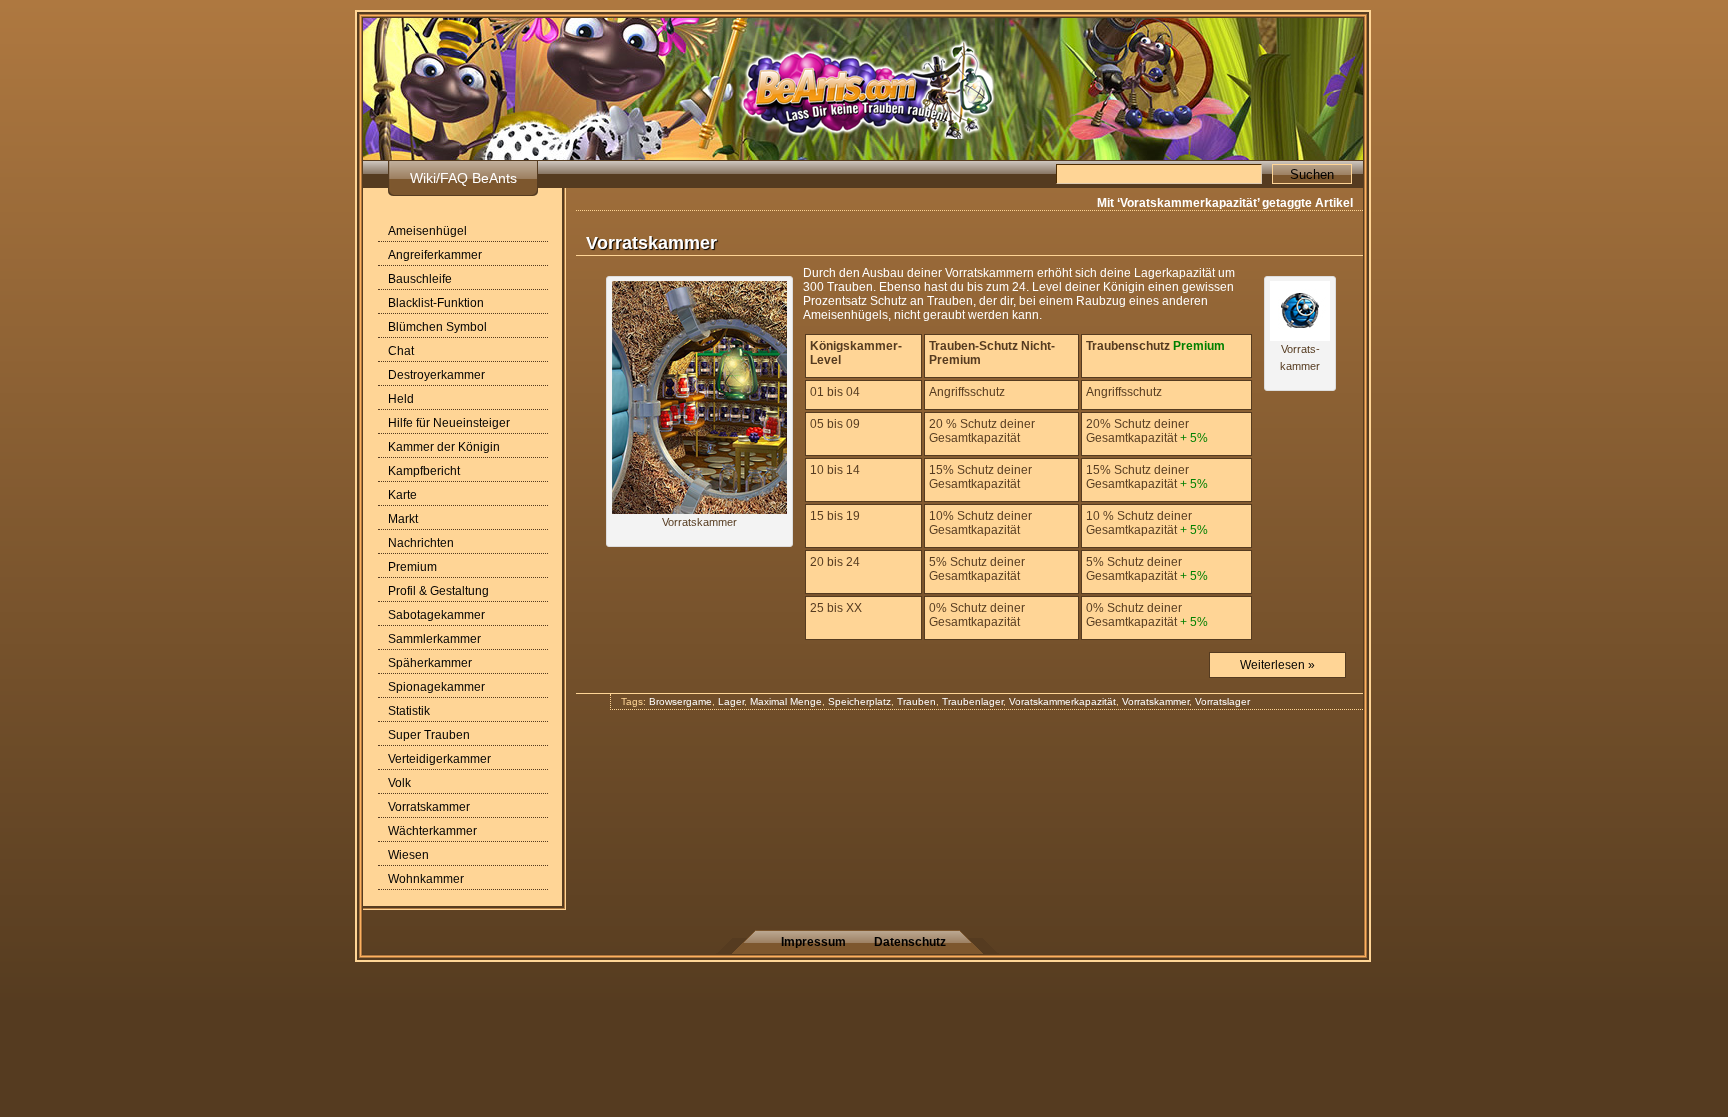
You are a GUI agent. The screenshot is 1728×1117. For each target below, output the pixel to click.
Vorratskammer (429, 807)
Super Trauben (429, 735)
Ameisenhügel (427, 231)
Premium (412, 567)
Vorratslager (1222, 701)
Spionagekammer (436, 687)
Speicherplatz (859, 701)
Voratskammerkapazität (1062, 701)
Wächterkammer (432, 831)
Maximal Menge (786, 701)
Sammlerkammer (434, 639)
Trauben (916, 701)
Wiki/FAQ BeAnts (463, 178)
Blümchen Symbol (437, 327)
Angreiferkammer (435, 255)
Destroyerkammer (436, 375)
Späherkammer (430, 663)
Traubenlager (972, 701)
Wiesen (408, 855)
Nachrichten (421, 543)
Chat (401, 351)
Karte (402, 495)
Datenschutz (910, 942)
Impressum (813, 942)
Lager (731, 701)
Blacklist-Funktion (436, 303)
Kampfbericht (424, 471)
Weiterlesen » (1277, 665)
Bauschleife (420, 279)
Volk (399, 783)
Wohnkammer (426, 879)
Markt (403, 519)
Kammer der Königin (444, 447)
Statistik (409, 711)
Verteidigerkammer (439, 759)
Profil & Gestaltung (438, 591)
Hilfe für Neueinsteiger (449, 423)
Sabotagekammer (436, 615)
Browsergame (680, 701)
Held (401, 399)
